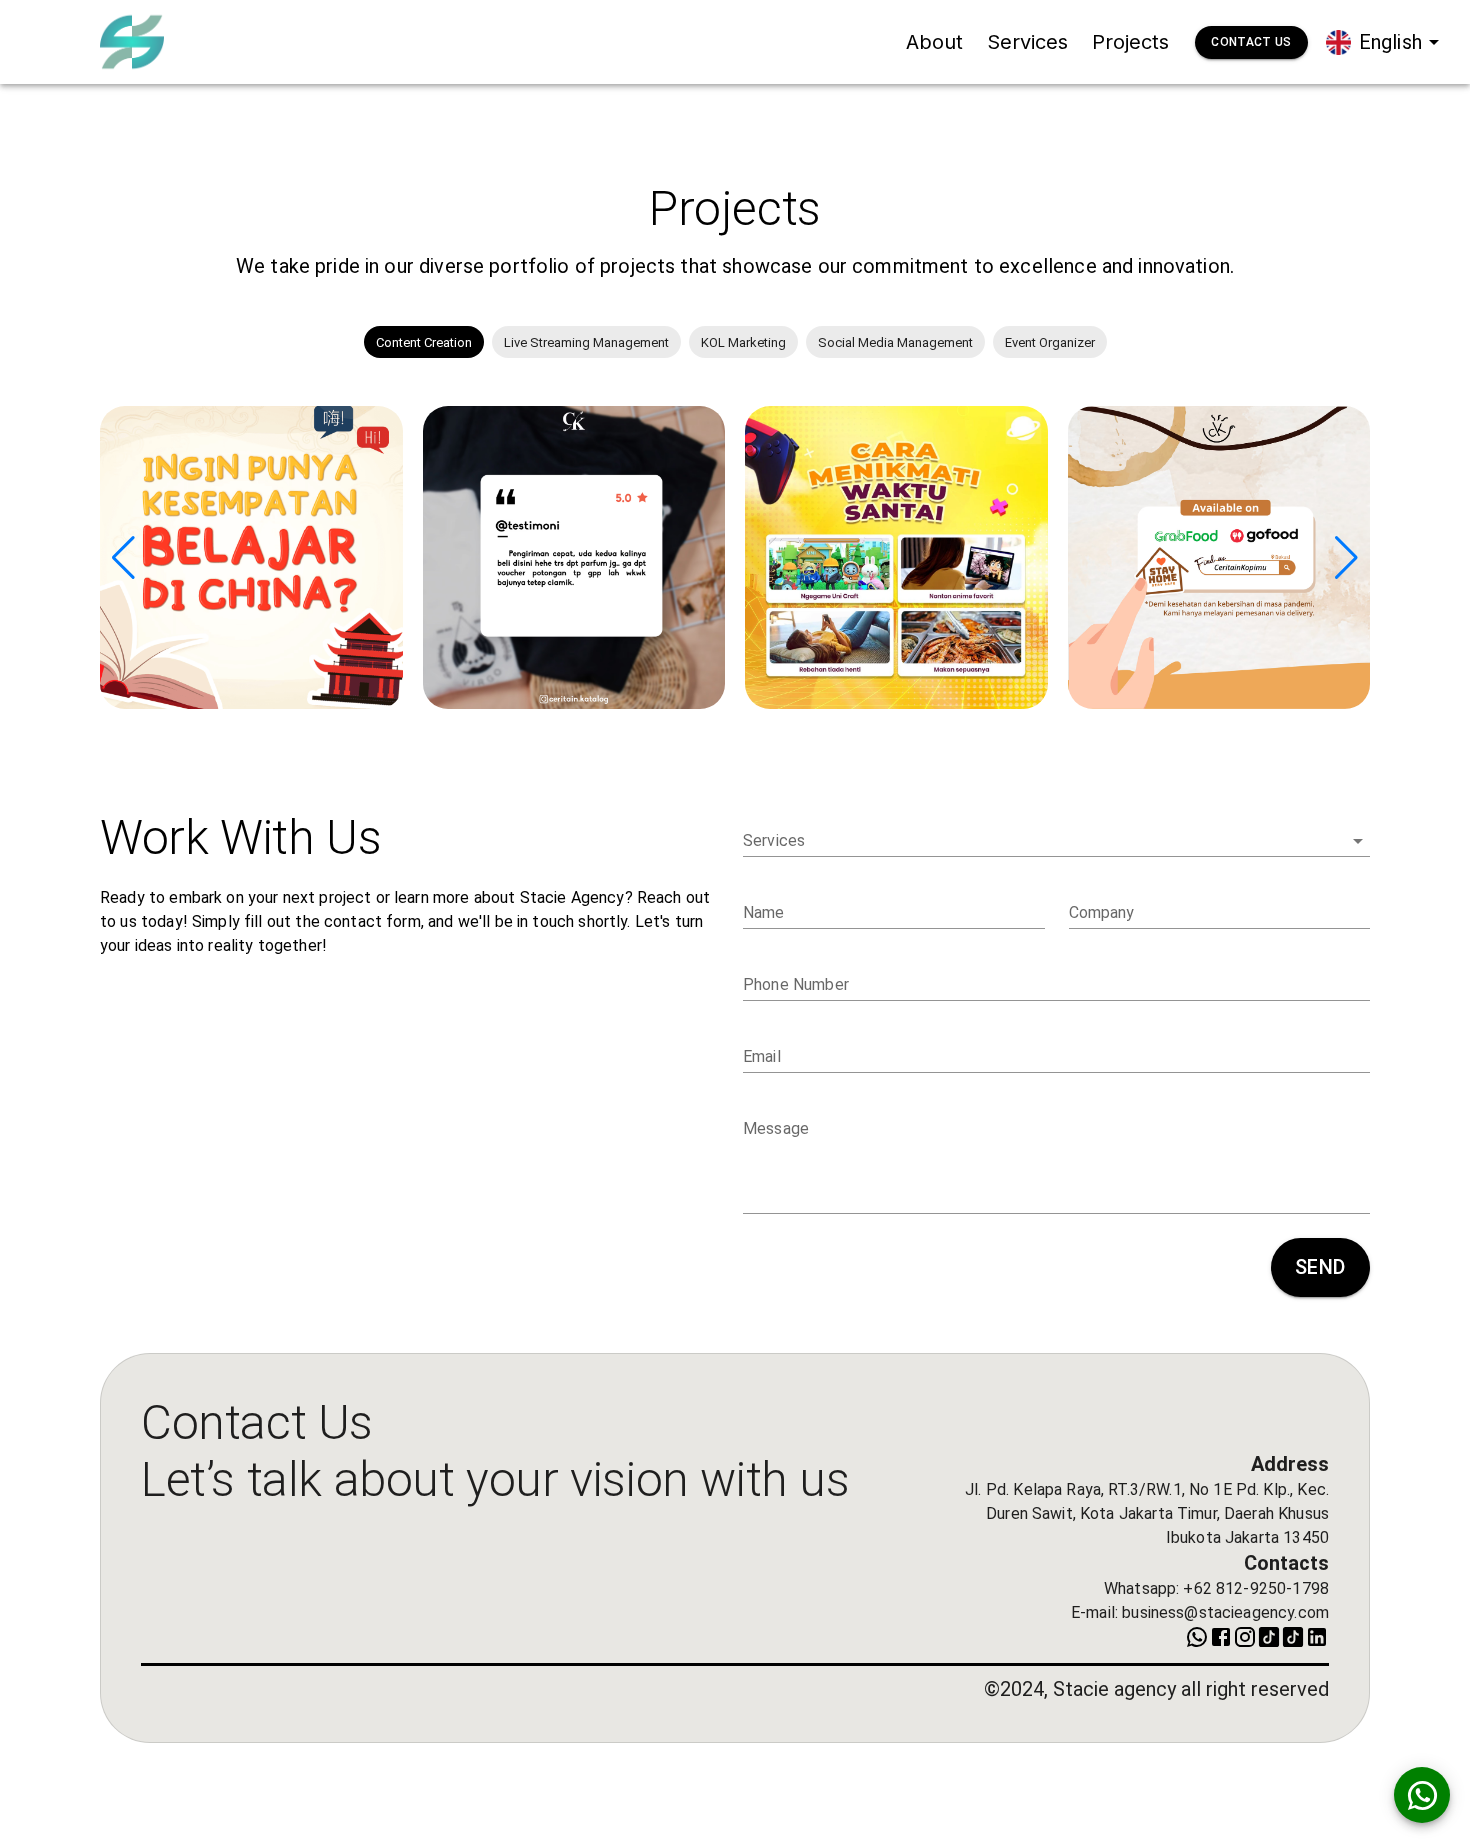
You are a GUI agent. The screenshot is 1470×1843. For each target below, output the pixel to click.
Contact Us (1251, 42)
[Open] (1358, 841)
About (934, 42)
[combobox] (1041, 840)
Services (1027, 42)
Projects (1130, 42)
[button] (424, 342)
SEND (1320, 1267)
